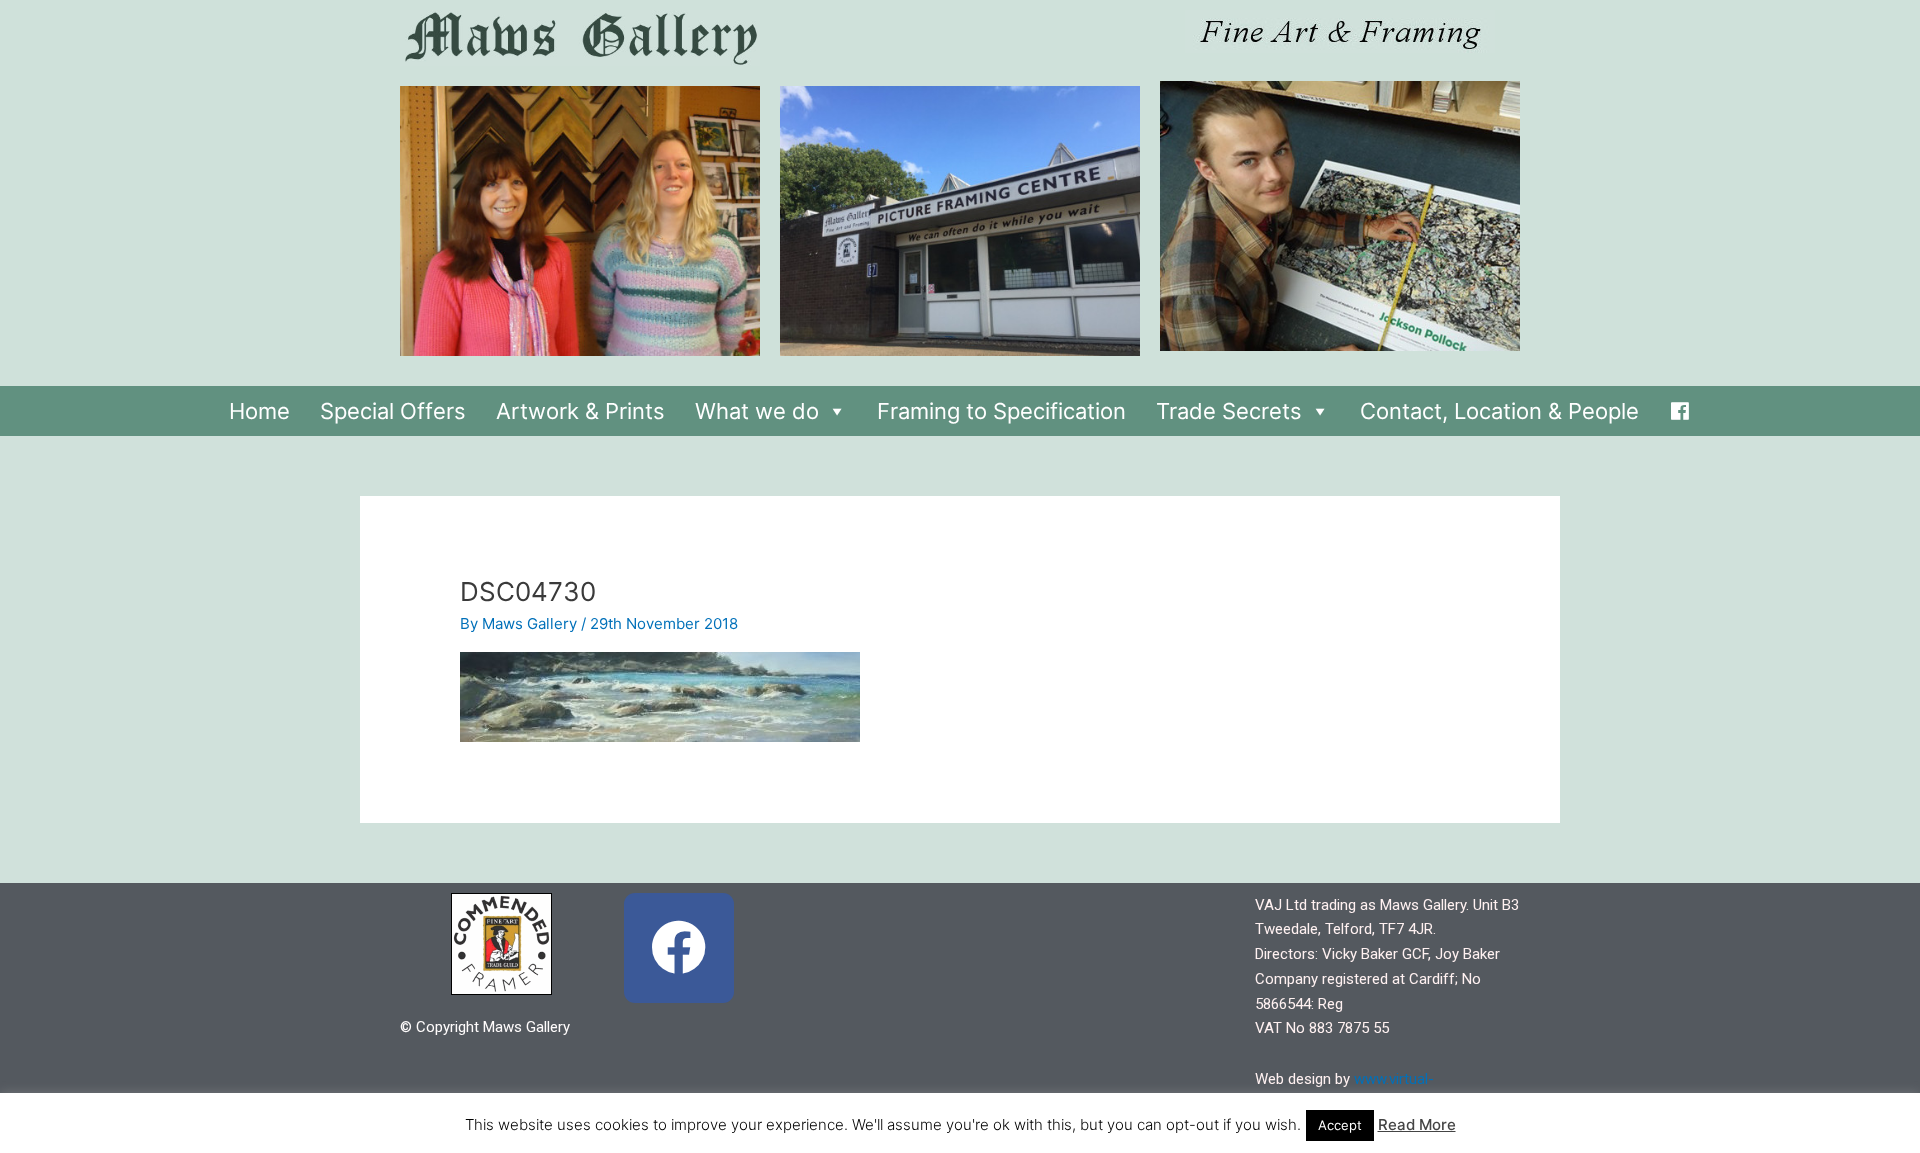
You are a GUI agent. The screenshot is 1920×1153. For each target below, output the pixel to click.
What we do (757, 411)
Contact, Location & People (1499, 411)
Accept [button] (1340, 1125)
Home (259, 411)
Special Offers (393, 411)
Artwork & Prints (580, 411)
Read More (1417, 1124)
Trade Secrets (1229, 411)
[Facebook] (1680, 406)
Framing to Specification (1001, 411)
